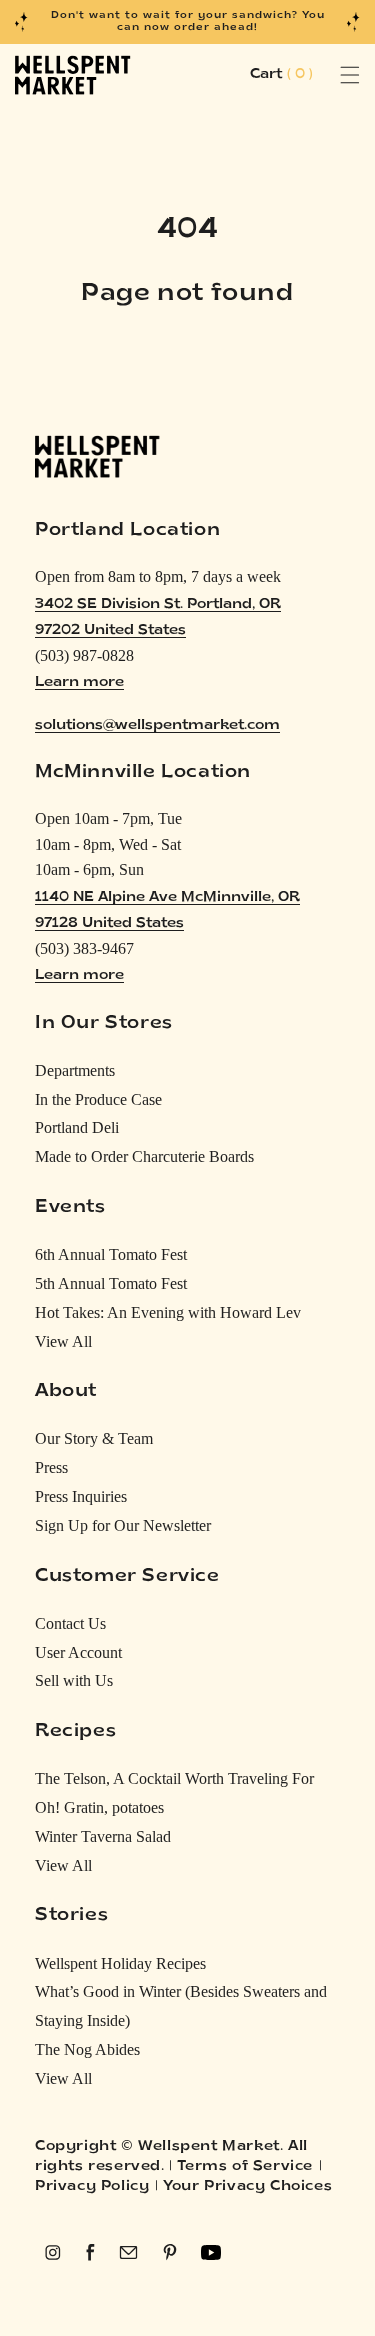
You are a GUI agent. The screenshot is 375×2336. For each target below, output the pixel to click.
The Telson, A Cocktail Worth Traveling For (174, 1778)
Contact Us (70, 1623)
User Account (78, 1652)
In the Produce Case (98, 1099)
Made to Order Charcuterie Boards (144, 1156)
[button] (327, 75)
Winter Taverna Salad (103, 1836)
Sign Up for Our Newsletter (123, 1525)
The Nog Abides (87, 2049)
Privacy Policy (92, 2186)
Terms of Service (245, 2166)
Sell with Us (74, 1680)
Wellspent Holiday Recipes (120, 1963)
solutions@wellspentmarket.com (157, 725)
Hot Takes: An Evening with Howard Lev (168, 1312)
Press (51, 1467)
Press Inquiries (81, 1496)
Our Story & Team (94, 1438)
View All (63, 1341)
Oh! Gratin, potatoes (99, 1807)
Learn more (79, 682)
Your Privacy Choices (247, 2186)
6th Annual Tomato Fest (111, 1254)
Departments (75, 1070)
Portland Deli (77, 1127)
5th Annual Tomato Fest (111, 1283)
